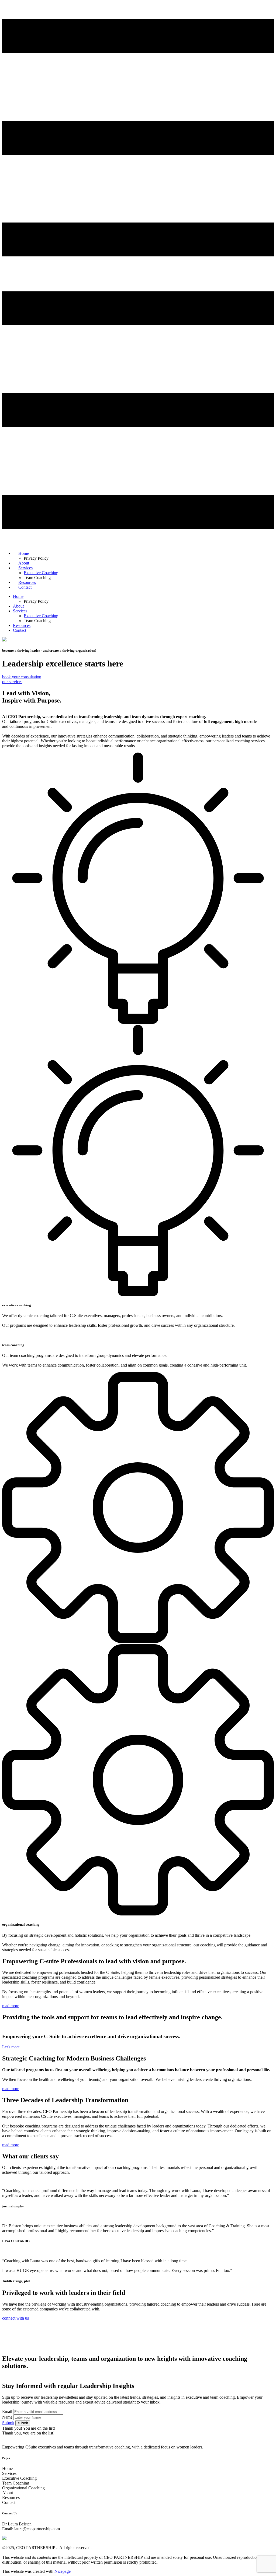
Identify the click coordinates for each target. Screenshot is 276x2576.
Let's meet (11, 2047)
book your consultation (22, 677)
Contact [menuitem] (25, 587)
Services (20, 611)
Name (7, 2417)
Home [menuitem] (24, 553)
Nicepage (63, 2571)
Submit (8, 2423)
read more (11, 2006)
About (18, 606)
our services (12, 682)
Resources (22, 625)
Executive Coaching (41, 616)
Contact (20, 630)
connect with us (15, 2318)
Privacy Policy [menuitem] (36, 558)
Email (7, 2411)
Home (18, 596)
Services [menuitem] (25, 568)
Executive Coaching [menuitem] (41, 573)
